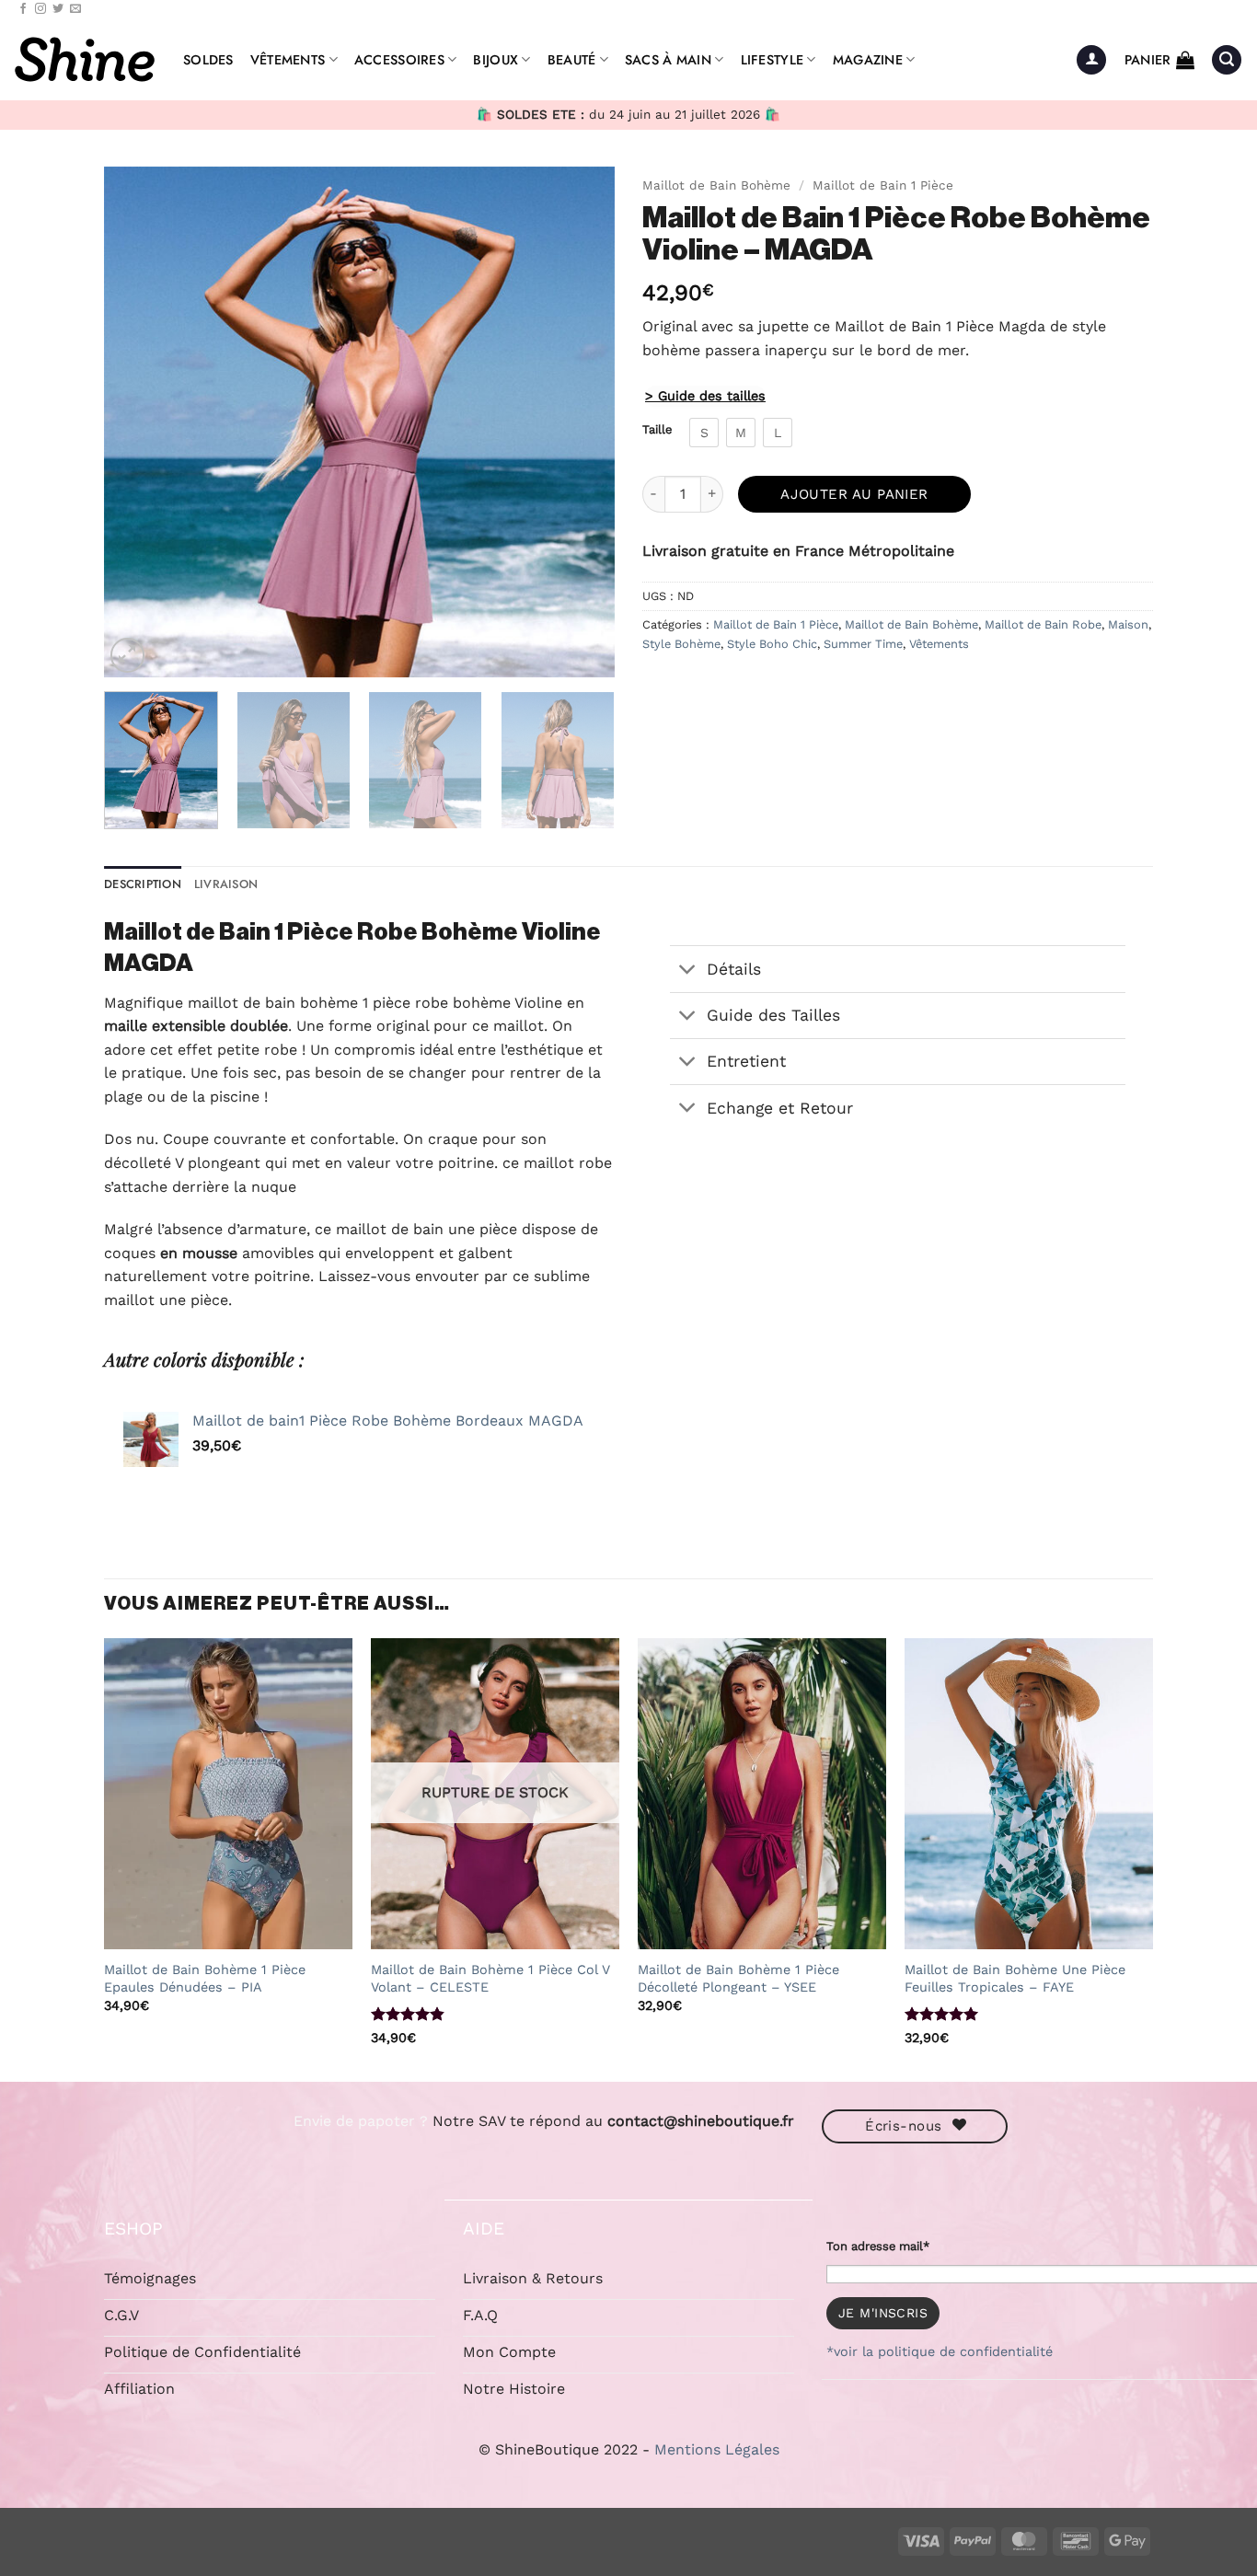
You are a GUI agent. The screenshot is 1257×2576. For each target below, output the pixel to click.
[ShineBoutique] (85, 60)
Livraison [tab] (226, 884)
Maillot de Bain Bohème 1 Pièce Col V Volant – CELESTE (490, 1978)
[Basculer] (688, 970)
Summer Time (863, 644)
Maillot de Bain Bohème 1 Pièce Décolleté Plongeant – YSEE (738, 1978)
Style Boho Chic (772, 644)
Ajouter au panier (854, 494)
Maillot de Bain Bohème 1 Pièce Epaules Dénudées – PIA (205, 1978)
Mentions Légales (717, 2449)
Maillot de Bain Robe (1043, 624)
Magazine (868, 60)
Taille (657, 430)
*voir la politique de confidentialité (940, 2351)
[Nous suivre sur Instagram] (40, 9)
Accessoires (399, 60)
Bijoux (496, 60)
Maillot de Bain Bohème (716, 185)
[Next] (582, 422)
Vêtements (288, 60)
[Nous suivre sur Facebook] (23, 9)
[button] (1091, 60)
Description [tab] (143, 884)
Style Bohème (681, 644)
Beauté (572, 60)
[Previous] (137, 422)
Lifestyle (773, 60)
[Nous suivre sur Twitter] (58, 9)
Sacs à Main (668, 60)
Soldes (208, 60)
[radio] (704, 433)
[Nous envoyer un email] (75, 9)
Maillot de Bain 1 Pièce (883, 185)
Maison (1128, 624)
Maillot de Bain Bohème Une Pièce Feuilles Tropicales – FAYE (1015, 1978)
